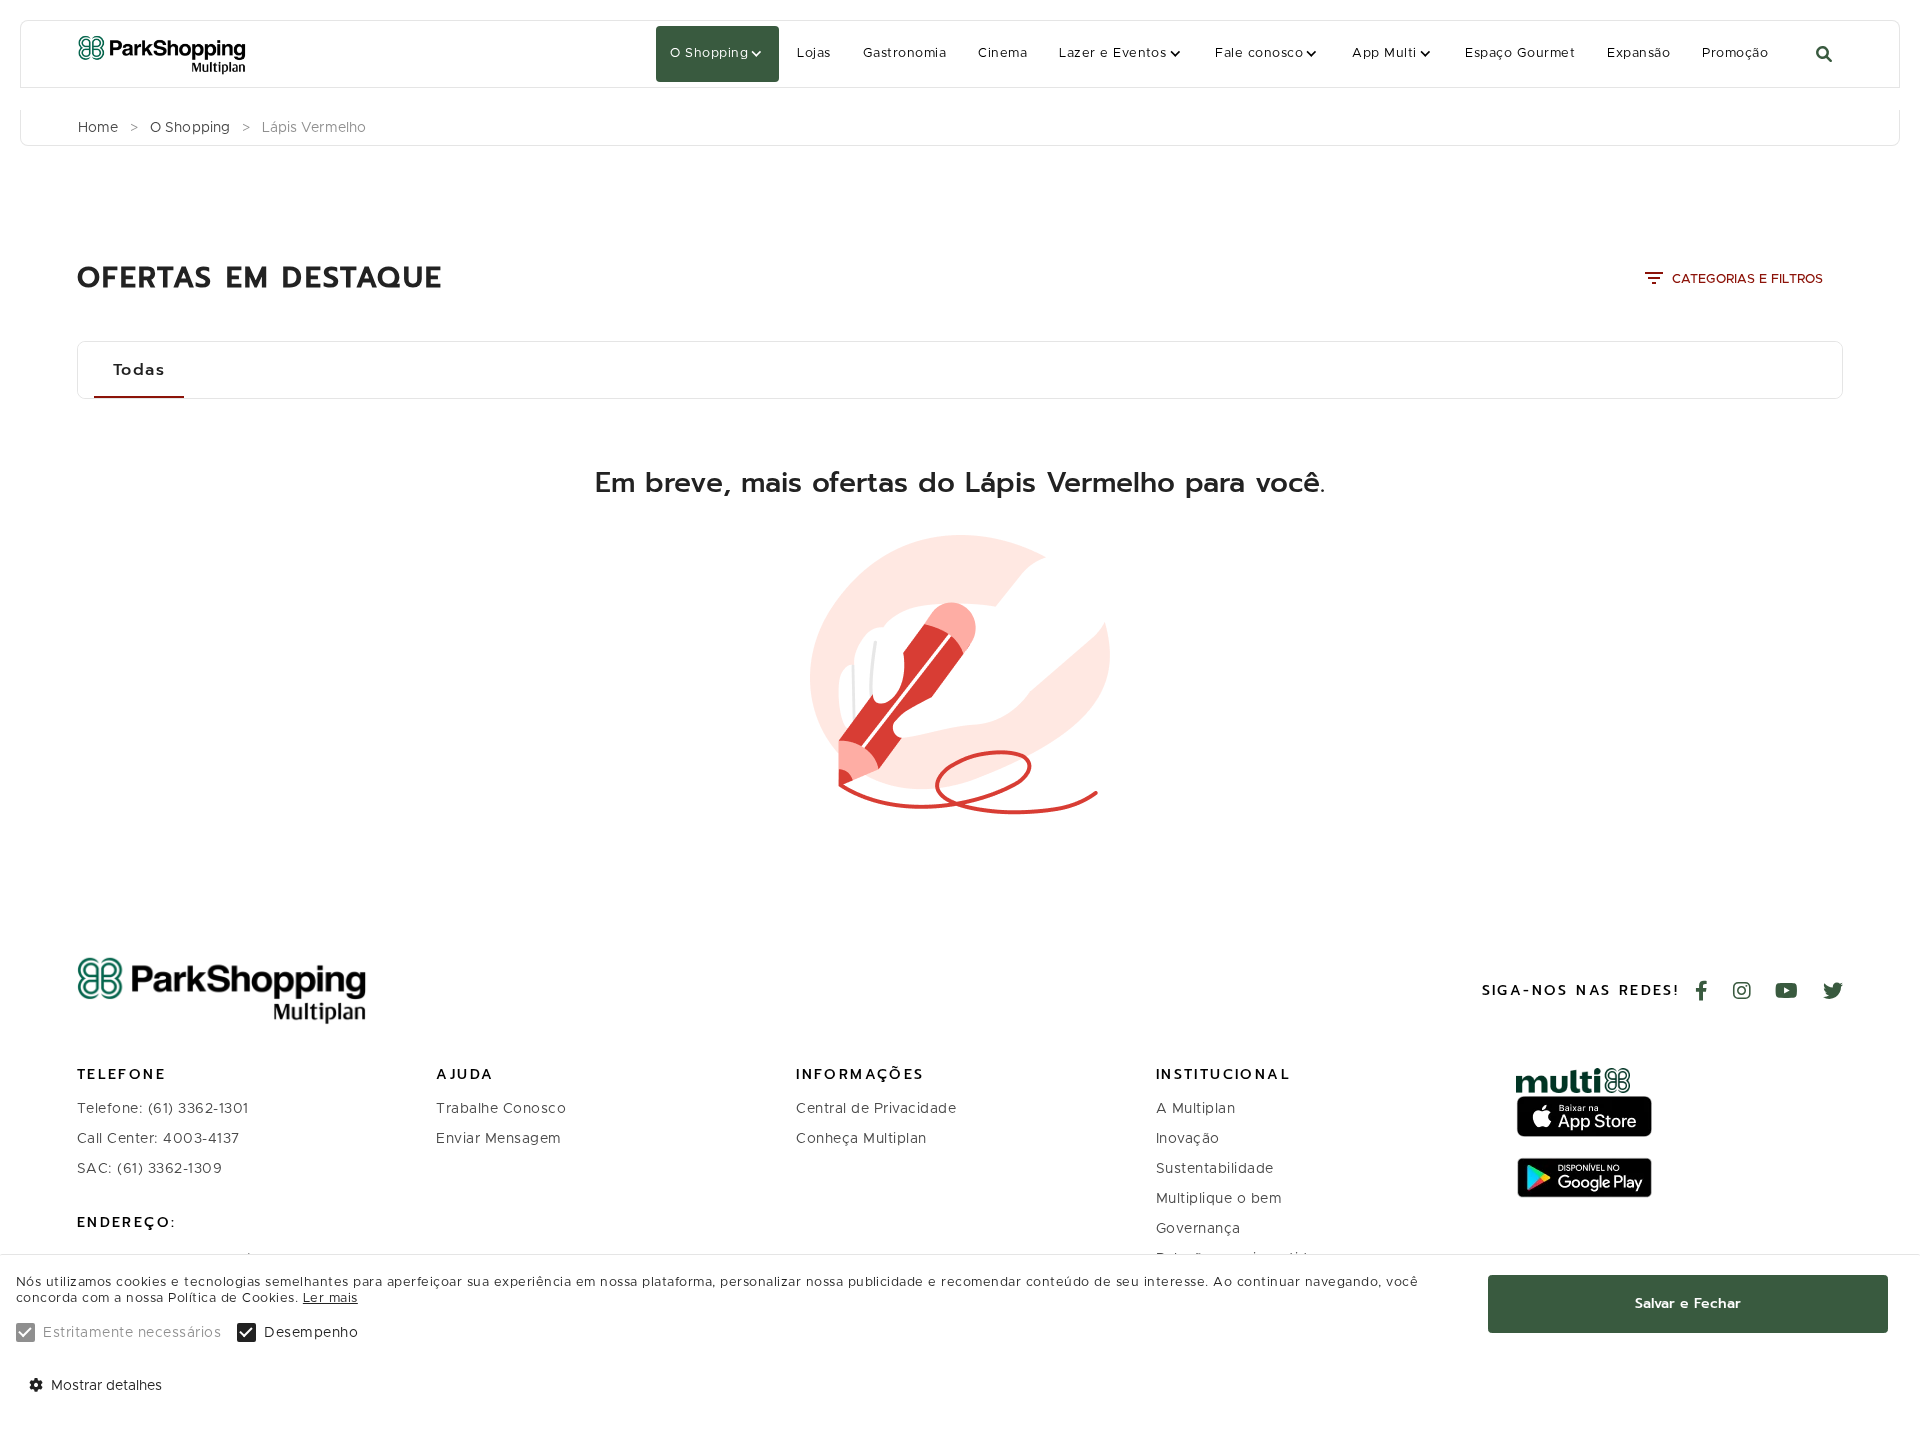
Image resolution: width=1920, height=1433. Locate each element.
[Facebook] (1702, 993)
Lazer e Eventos (1112, 53)
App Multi (1384, 53)
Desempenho (311, 1333)
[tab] (139, 370)
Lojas (813, 53)
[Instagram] (1742, 993)
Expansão (1638, 53)
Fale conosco (1259, 53)
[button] (717, 54)
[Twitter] (1833, 993)
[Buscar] (1824, 54)
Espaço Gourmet (1520, 53)
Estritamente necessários (132, 1333)
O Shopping (709, 53)
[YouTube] (1787, 993)
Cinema (1002, 53)
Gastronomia (904, 53)
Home (98, 128)
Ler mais (330, 1298)
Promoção (1735, 53)
